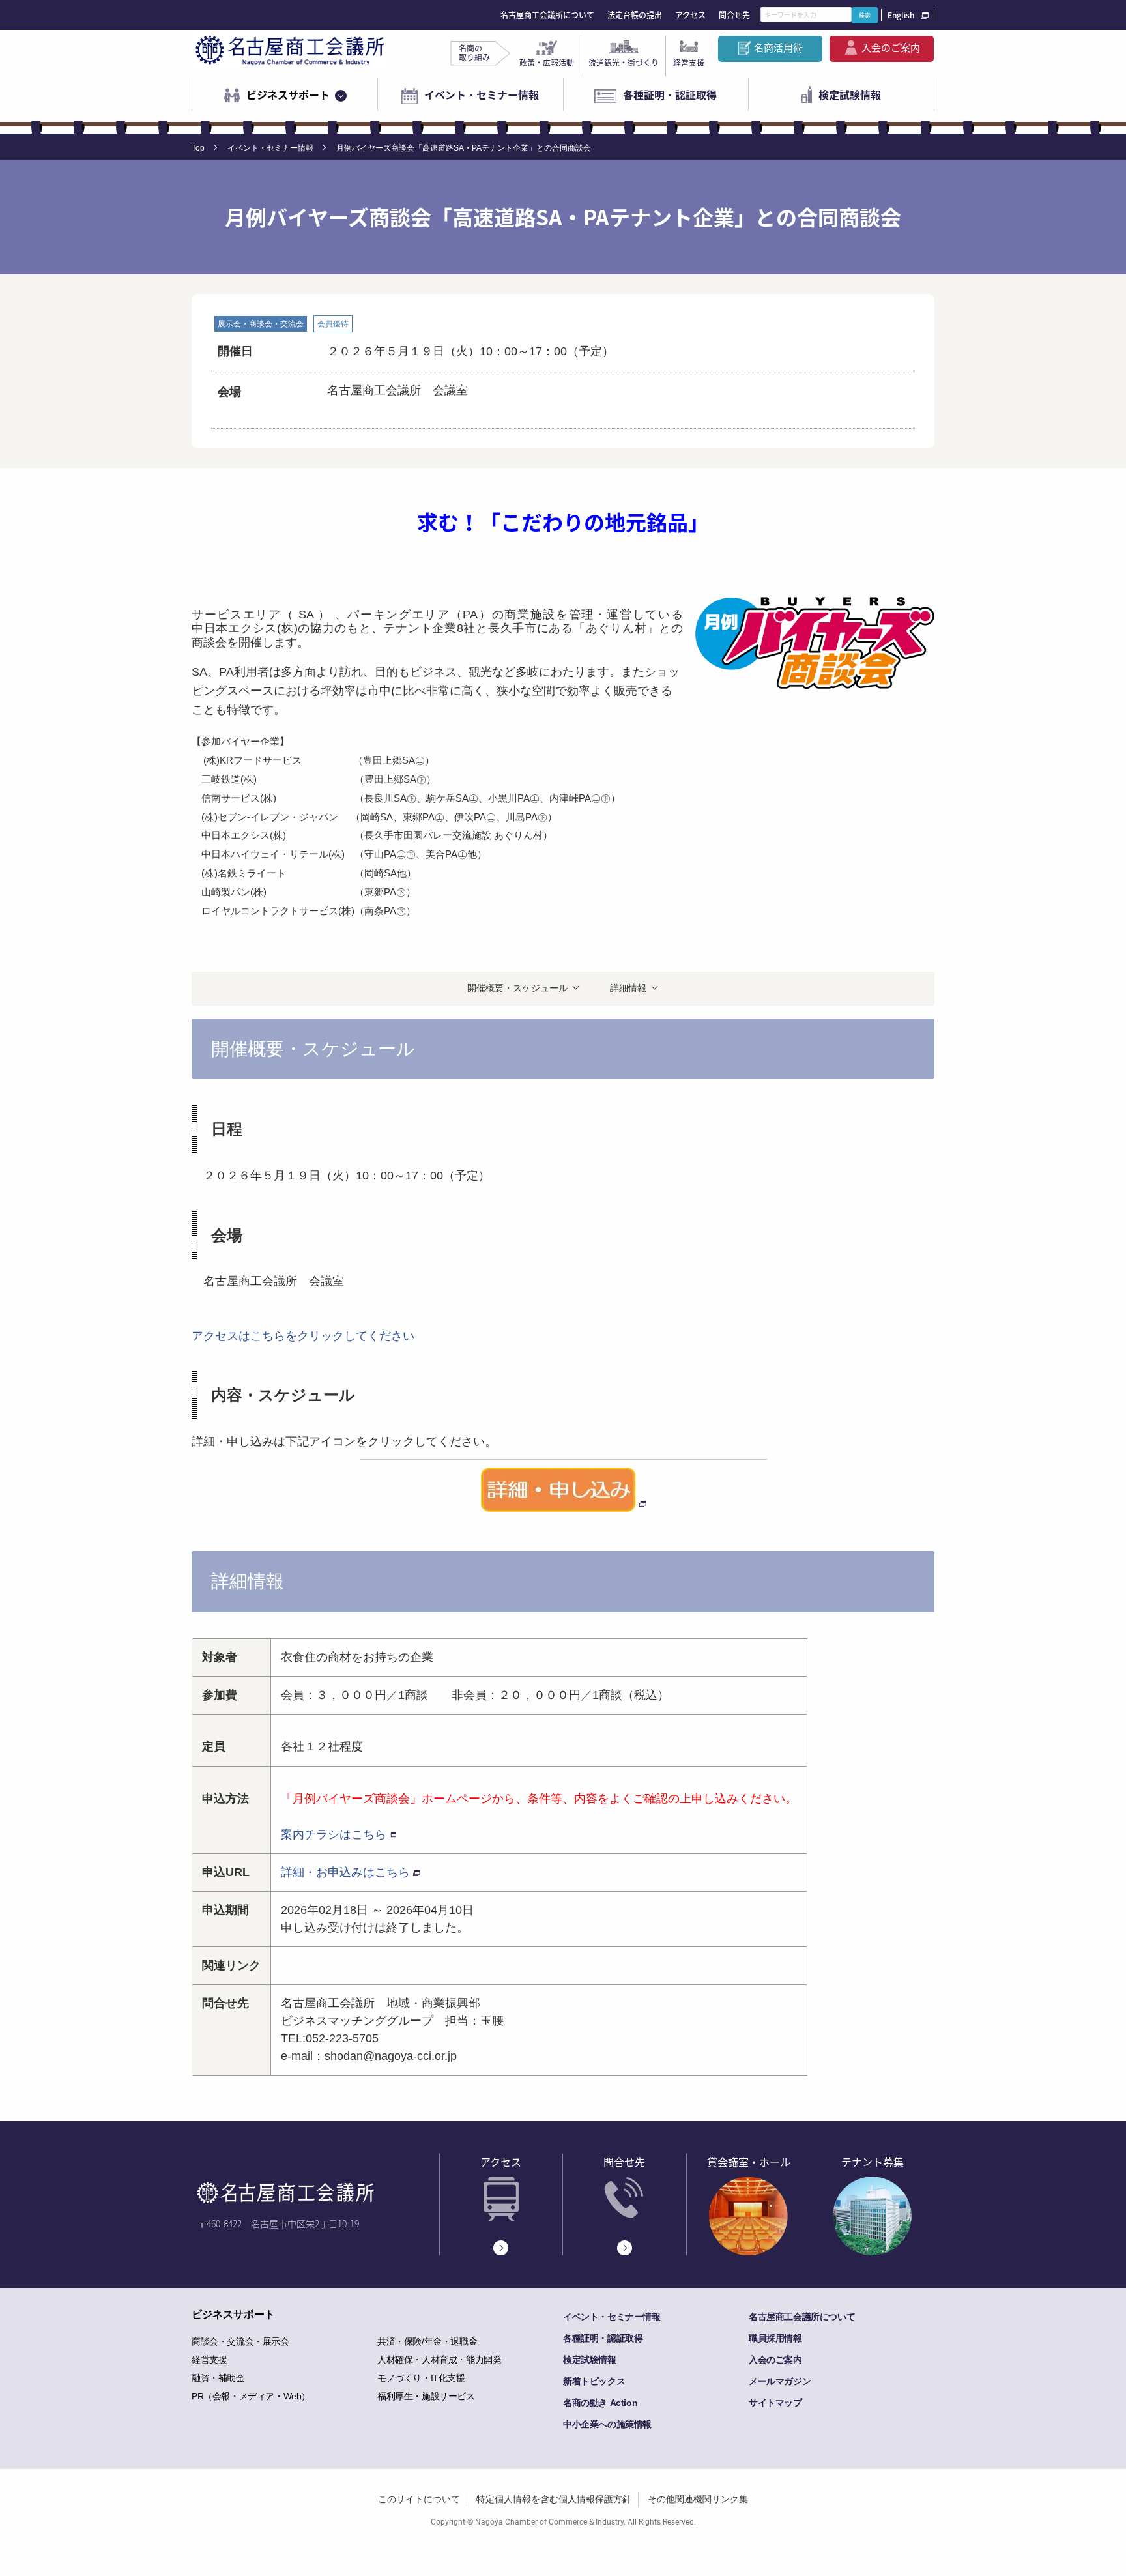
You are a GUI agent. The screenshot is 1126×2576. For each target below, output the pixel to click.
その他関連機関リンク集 (698, 2499)
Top (198, 148)
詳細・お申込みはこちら (345, 1872)
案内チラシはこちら (334, 1834)
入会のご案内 (891, 48)
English (901, 15)
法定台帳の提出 (635, 15)
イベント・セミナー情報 (482, 94)
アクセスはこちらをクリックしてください (303, 1336)
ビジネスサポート (288, 94)
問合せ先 (734, 15)
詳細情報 (628, 988)
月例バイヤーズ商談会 (351, 1799)
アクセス (690, 15)
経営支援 (689, 63)
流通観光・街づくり (624, 63)
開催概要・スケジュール (517, 988)
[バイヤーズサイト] (563, 1490)
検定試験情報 (850, 94)
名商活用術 (778, 48)
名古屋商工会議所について (547, 15)
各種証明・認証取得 (670, 94)
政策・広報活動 (547, 63)
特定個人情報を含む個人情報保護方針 (554, 2499)
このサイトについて (419, 2499)
